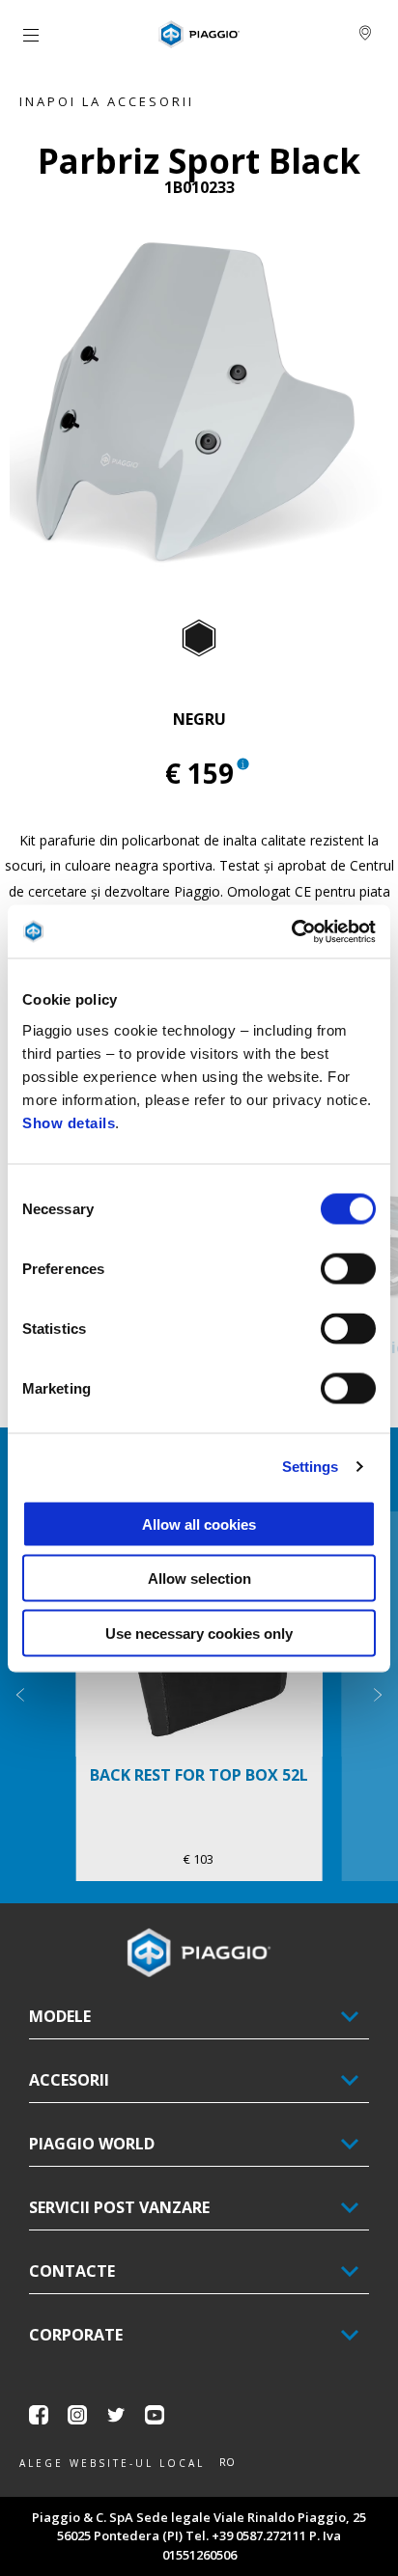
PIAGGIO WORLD (92, 2144)
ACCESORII (69, 2080)
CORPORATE (76, 2335)
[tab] (199, 639)
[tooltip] (199, 639)
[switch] (348, 1268)
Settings (311, 1467)
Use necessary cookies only (199, 1633)
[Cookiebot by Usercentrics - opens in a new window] (291, 931)
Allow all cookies (199, 1523)
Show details (69, 1122)
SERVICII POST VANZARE (119, 2207)
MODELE (60, 2016)
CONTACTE (72, 2271)
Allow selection (199, 1579)
